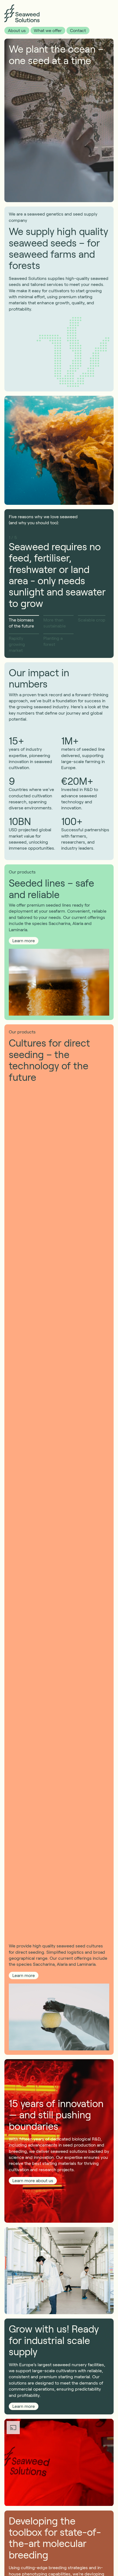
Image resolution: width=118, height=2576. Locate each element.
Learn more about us (33, 2180)
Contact (78, 30)
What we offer (48, 30)
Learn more (24, 940)
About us (17, 30)
